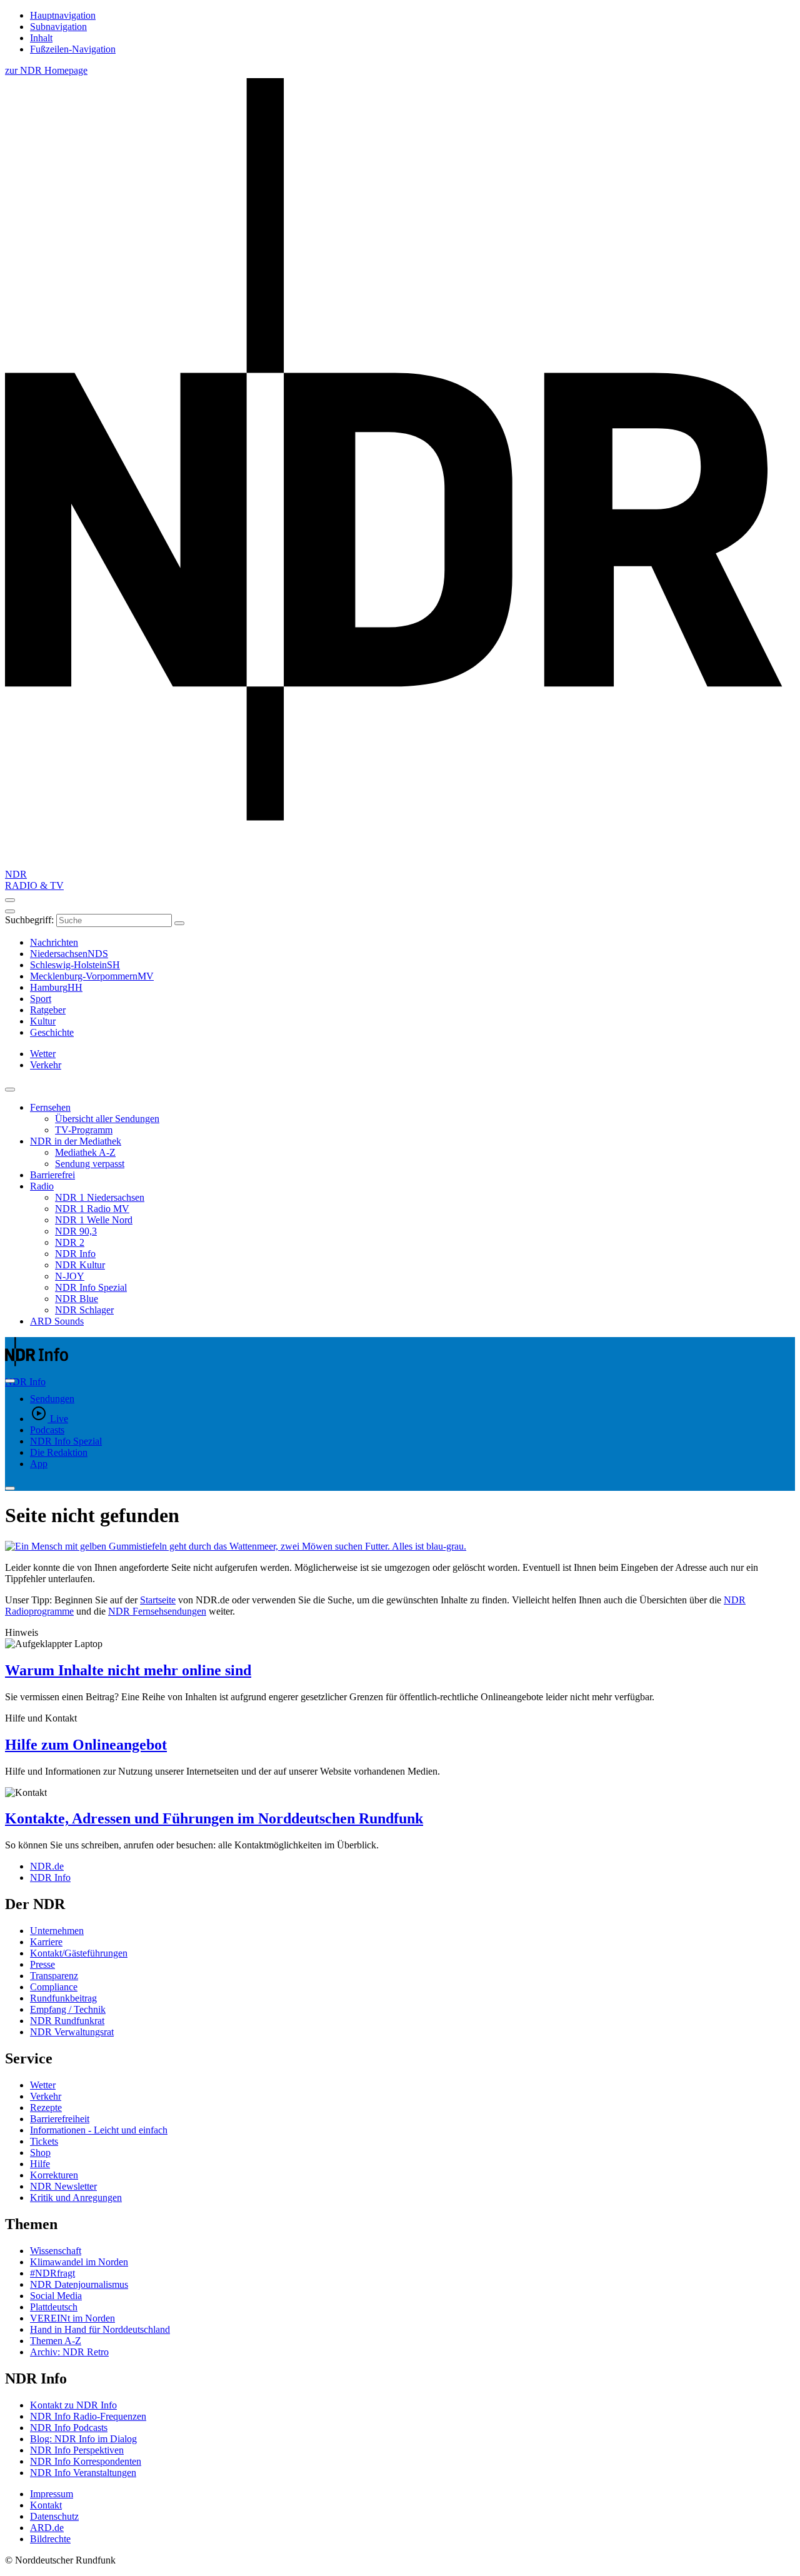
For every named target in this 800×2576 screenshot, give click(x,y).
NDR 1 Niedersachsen (100, 1197)
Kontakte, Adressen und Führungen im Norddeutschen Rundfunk (214, 1818)
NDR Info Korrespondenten (86, 2461)
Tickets (44, 2141)
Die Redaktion (59, 1452)
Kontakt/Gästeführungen (79, 1953)
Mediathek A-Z (85, 1152)
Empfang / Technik (68, 2009)
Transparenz (54, 1976)
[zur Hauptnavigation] (10, 900)
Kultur (43, 1021)
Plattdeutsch (54, 2307)
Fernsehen (50, 1107)
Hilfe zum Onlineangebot (86, 1745)
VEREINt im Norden (72, 2318)
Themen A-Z (56, 2341)
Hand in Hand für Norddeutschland (100, 2329)
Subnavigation (58, 27)
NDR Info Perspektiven (77, 2450)
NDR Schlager (84, 1310)
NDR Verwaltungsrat (72, 2032)
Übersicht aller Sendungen (107, 1119)
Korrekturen (54, 2175)
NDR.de (47, 1866)
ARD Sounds (57, 1321)
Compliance (54, 1987)
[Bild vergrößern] (400, 1546)
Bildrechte (50, 2539)
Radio (42, 1186)
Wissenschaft (56, 2251)
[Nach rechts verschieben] (10, 1381)
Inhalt (41, 38)
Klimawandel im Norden (79, 2262)
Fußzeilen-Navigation (73, 49)
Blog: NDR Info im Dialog (83, 2439)
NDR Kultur (80, 1265)
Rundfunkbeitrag (63, 1998)
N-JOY (70, 1276)
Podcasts (47, 1430)
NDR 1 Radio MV (92, 1209)
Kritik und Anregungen (76, 2198)
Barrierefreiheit (60, 2119)
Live (59, 1419)
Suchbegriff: (29, 920)
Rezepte (46, 2107)
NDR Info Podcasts (69, 2428)
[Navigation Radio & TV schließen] (10, 1090)
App (39, 1464)
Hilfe (40, 2164)
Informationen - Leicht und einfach (99, 2130)
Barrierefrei (52, 1175)
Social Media (56, 2296)
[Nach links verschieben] (10, 1488)
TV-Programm (84, 1130)
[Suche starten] (179, 923)
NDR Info (75, 1254)
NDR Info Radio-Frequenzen (88, 2416)
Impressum (52, 2494)
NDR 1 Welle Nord (94, 1220)
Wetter (43, 2085)
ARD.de (47, 2528)
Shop (40, 2153)
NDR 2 (70, 1242)
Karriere (46, 1942)
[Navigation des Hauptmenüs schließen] (10, 911)
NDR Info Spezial (91, 1287)
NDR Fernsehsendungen (157, 1611)
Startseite (158, 1600)
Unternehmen (57, 1931)
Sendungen (52, 1399)
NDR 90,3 (76, 1231)
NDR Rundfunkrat (67, 2021)
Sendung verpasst (90, 1164)
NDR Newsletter (63, 2186)
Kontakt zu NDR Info (73, 2405)
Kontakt (46, 2505)
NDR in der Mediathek (76, 1141)
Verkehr (46, 2096)
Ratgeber (48, 1010)
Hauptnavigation (63, 15)
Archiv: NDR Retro (69, 2352)
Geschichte (52, 1032)
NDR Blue (77, 1299)
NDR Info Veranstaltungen (83, 2473)
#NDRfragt (52, 2273)
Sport (41, 999)
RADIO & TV (34, 885)
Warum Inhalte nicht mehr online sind (128, 1670)
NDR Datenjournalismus (79, 2284)
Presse (42, 1964)
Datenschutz (54, 2516)
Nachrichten (54, 942)
